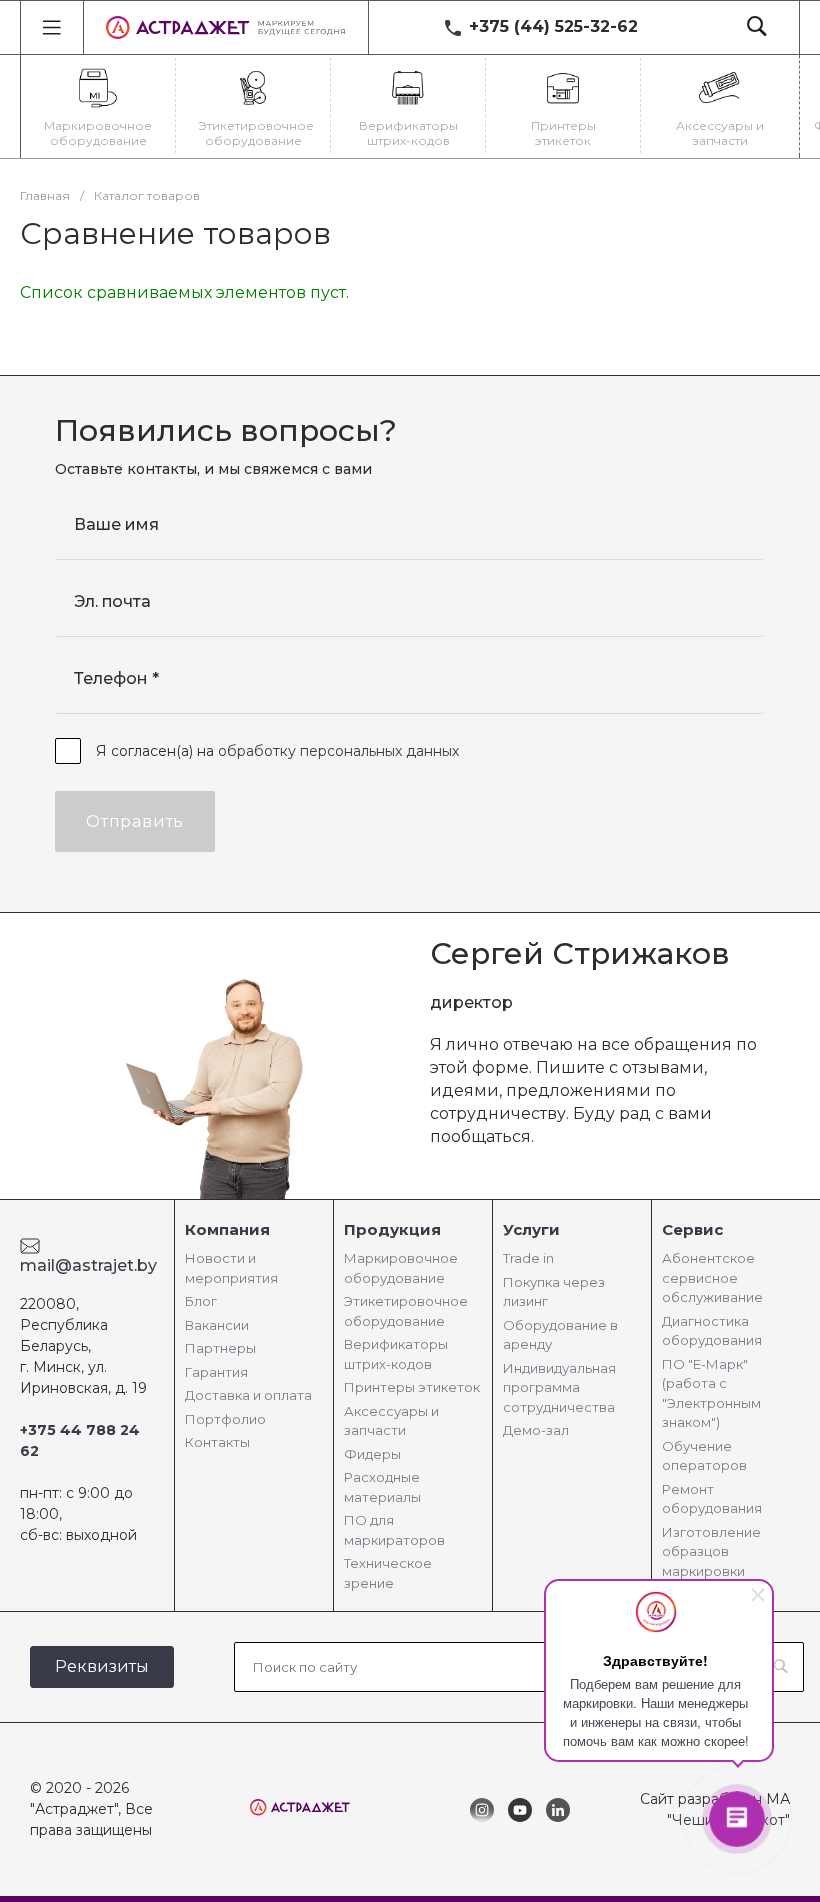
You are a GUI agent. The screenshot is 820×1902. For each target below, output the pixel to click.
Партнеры (220, 1348)
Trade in (528, 1258)
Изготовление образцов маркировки (711, 1551)
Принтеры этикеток (412, 1387)
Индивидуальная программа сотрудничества (559, 1387)
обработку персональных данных (338, 751)
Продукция (392, 1229)
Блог (201, 1301)
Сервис (692, 1229)
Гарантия (216, 1372)
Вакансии (217, 1325)
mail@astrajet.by (88, 1265)
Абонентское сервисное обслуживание (712, 1277)
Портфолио (225, 1419)
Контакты (217, 1442)
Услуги (531, 1229)
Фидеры (372, 1454)
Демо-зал (536, 1430)
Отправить (135, 821)
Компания (227, 1229)
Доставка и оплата (248, 1395)
